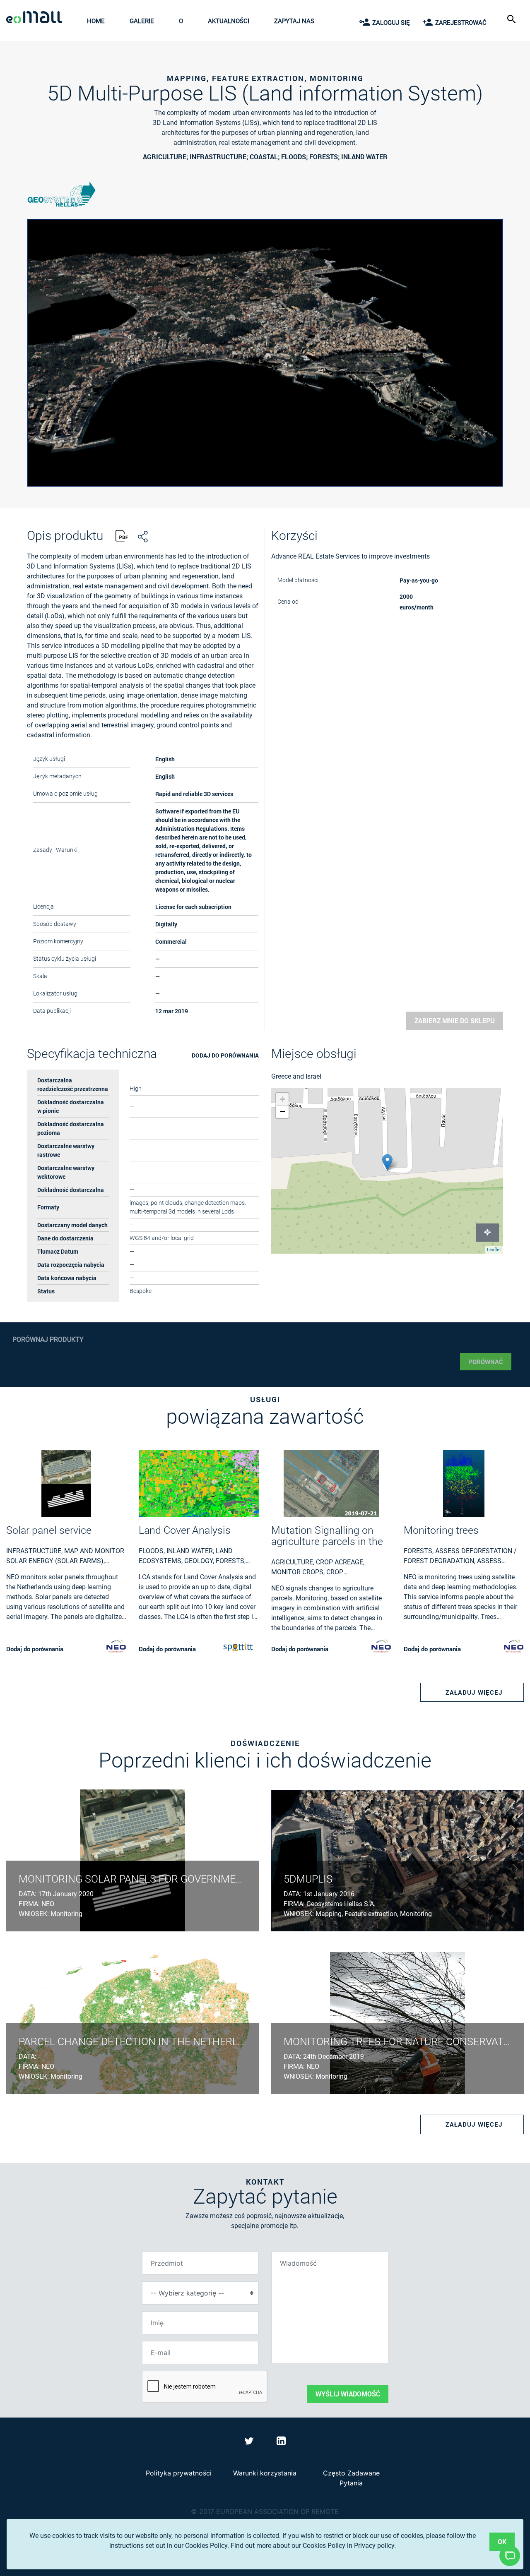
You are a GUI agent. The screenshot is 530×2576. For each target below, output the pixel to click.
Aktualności (229, 21)
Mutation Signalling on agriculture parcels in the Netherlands (327, 1536)
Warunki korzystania (265, 2473)
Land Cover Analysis (185, 1530)
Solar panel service (49, 1530)
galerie (142, 21)
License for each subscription (193, 907)
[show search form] (512, 18)
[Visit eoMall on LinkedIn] (281, 2442)
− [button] (283, 1112)
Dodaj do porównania (225, 1055)
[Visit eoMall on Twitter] (250, 2442)
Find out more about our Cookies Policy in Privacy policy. (313, 2546)
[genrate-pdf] (122, 537)
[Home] (36, 18)
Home (96, 21)
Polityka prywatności (179, 2473)
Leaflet (494, 1250)
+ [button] (283, 1099)
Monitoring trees (441, 1530)
